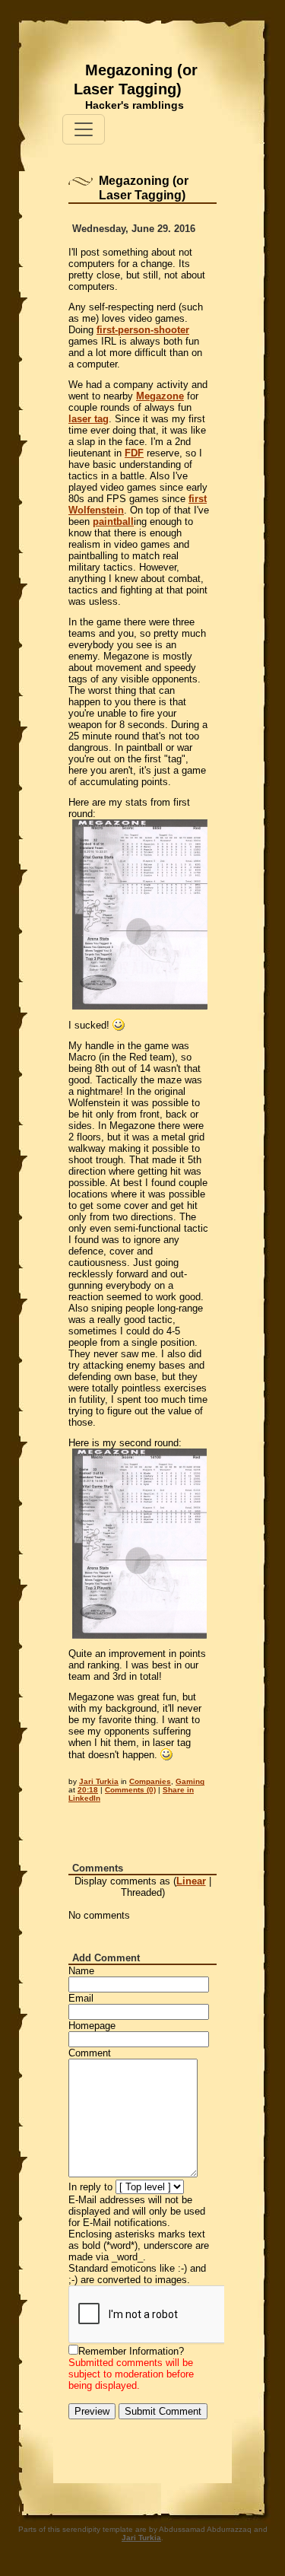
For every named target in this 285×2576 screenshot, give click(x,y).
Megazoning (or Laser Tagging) (136, 80)
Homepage (92, 2026)
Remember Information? (131, 2351)
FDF (134, 453)
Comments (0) (130, 1790)
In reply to (90, 2187)
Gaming (190, 1781)
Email (81, 1998)
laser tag (89, 419)
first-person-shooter (143, 330)
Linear (191, 1881)
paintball (113, 522)
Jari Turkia (99, 1781)
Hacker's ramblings (135, 105)
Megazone (160, 396)
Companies (150, 1781)
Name (81, 1971)
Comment (90, 2053)
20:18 (88, 1790)
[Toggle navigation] (84, 129)
